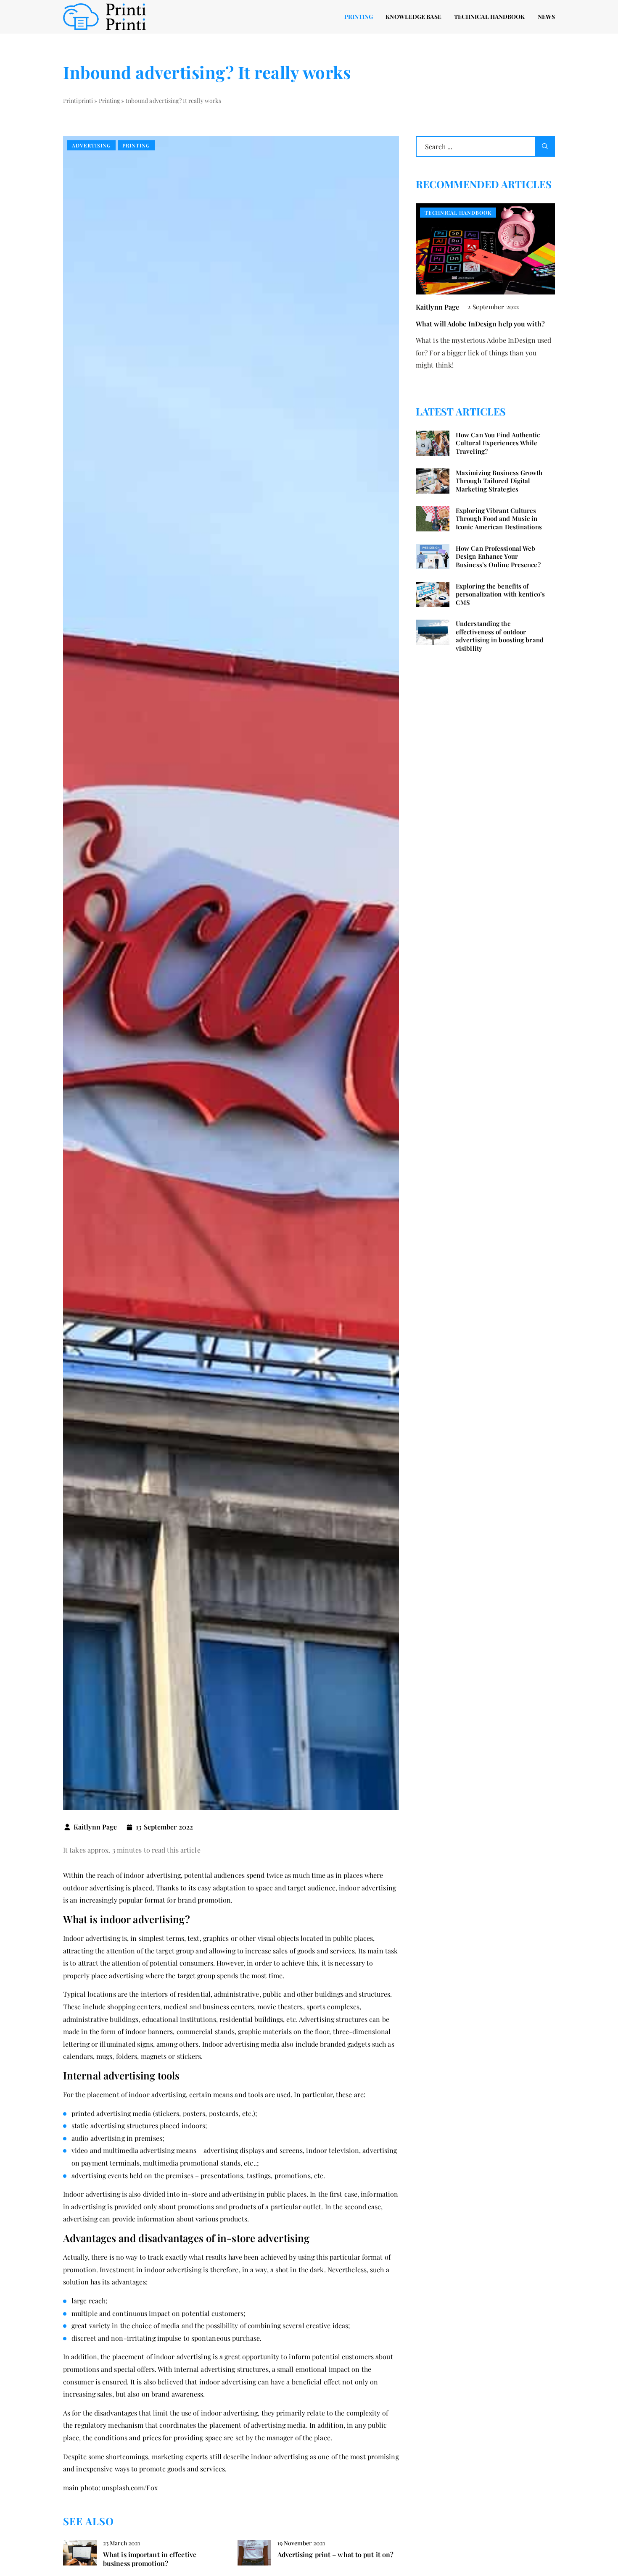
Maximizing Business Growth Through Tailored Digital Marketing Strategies (499, 481)
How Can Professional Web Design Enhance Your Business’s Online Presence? (498, 557)
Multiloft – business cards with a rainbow (481, 324)
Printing (359, 17)
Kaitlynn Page (95, 1827)
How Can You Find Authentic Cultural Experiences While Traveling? (498, 443)
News (546, 17)
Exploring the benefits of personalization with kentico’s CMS (500, 594)
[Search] (545, 146)
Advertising (91, 145)
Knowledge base (413, 17)
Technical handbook (490, 17)
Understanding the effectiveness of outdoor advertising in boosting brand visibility (500, 636)
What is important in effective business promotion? (150, 2559)
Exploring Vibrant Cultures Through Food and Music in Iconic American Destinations (499, 519)
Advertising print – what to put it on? (336, 2555)
